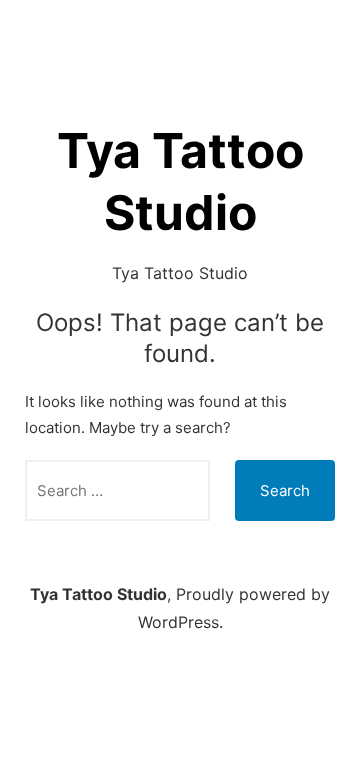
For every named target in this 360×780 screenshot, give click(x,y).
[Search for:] (117, 490)
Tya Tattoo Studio (98, 594)
